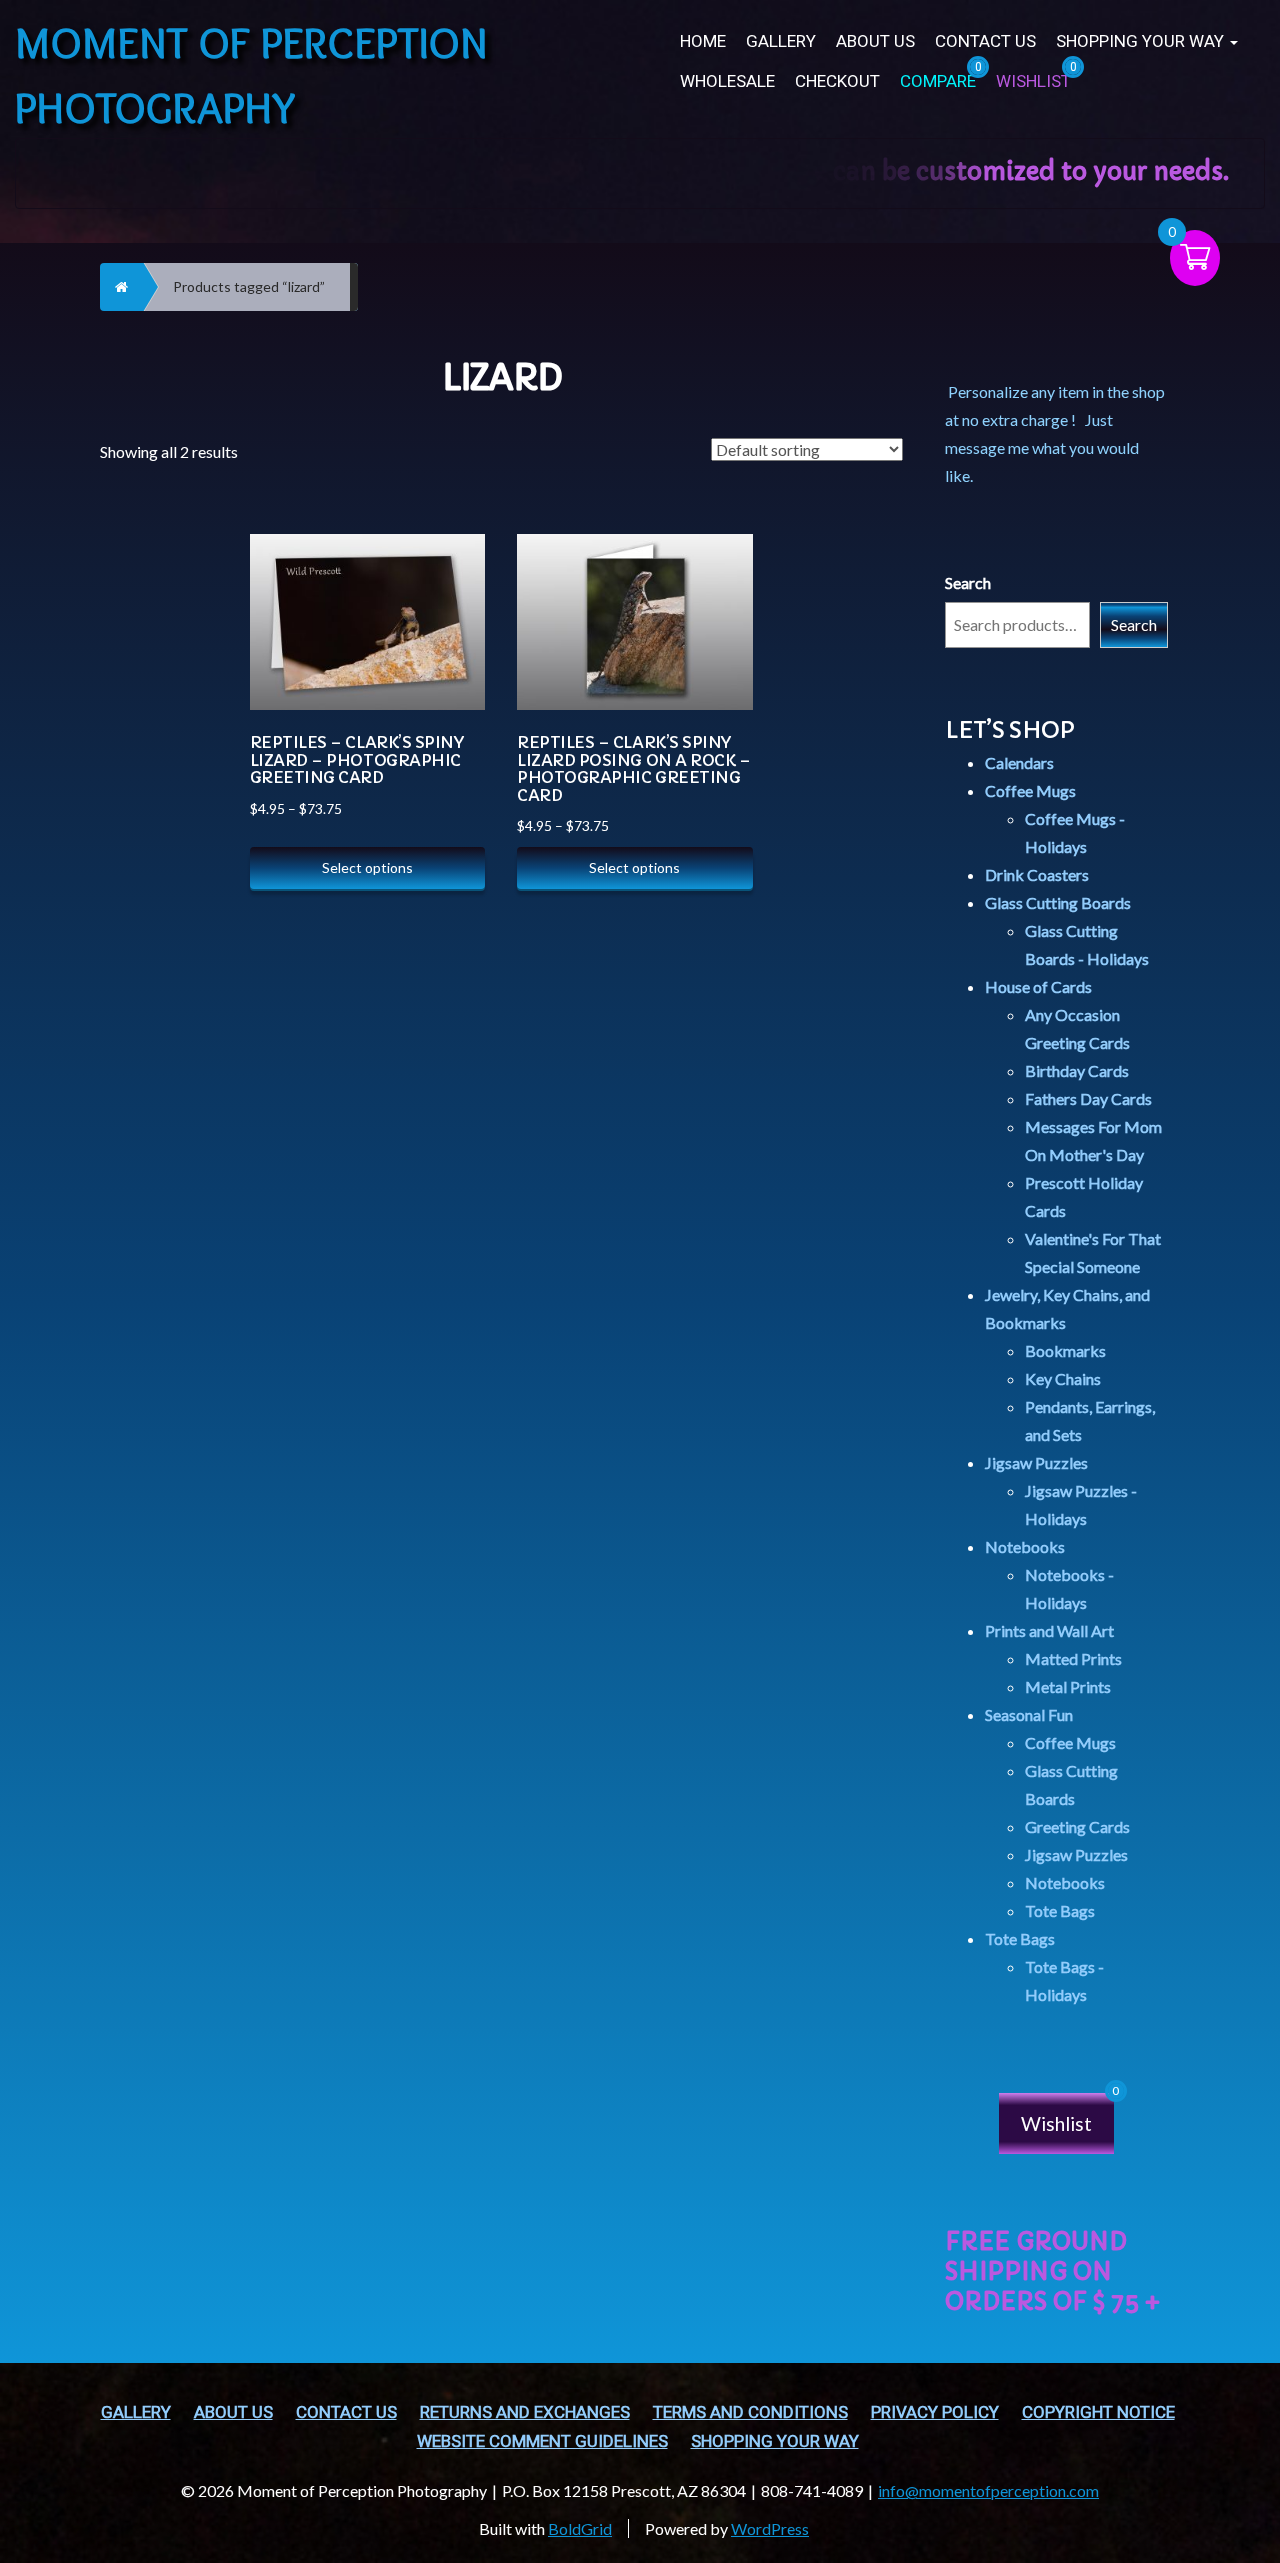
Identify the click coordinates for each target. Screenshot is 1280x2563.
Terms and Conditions (750, 2412)
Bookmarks (1065, 1350)
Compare (448, 547)
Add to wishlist (449, 647)
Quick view (449, 597)
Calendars (1019, 762)
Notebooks (1025, 1546)
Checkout (837, 81)
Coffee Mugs (1030, 790)
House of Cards (1038, 986)
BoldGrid (580, 2528)
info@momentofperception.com (988, 2490)
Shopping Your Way (1142, 41)
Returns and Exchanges (525, 2412)
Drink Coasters (1037, 874)
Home (703, 41)
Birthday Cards (1077, 1070)
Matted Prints (1073, 1658)
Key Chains (1063, 1378)
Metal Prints (1068, 1686)
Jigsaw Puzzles (1036, 1462)
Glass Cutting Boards (1058, 902)
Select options (367, 867)
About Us (875, 41)
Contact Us (985, 41)
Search (968, 582)
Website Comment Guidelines (542, 2441)
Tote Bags (1060, 1910)
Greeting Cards (1077, 1826)
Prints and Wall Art (1049, 1630)
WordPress (770, 2528)
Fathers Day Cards (1088, 1098)
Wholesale (727, 81)
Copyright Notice (1098, 2412)
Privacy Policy (935, 2412)
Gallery (781, 41)
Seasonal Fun (1029, 1714)
